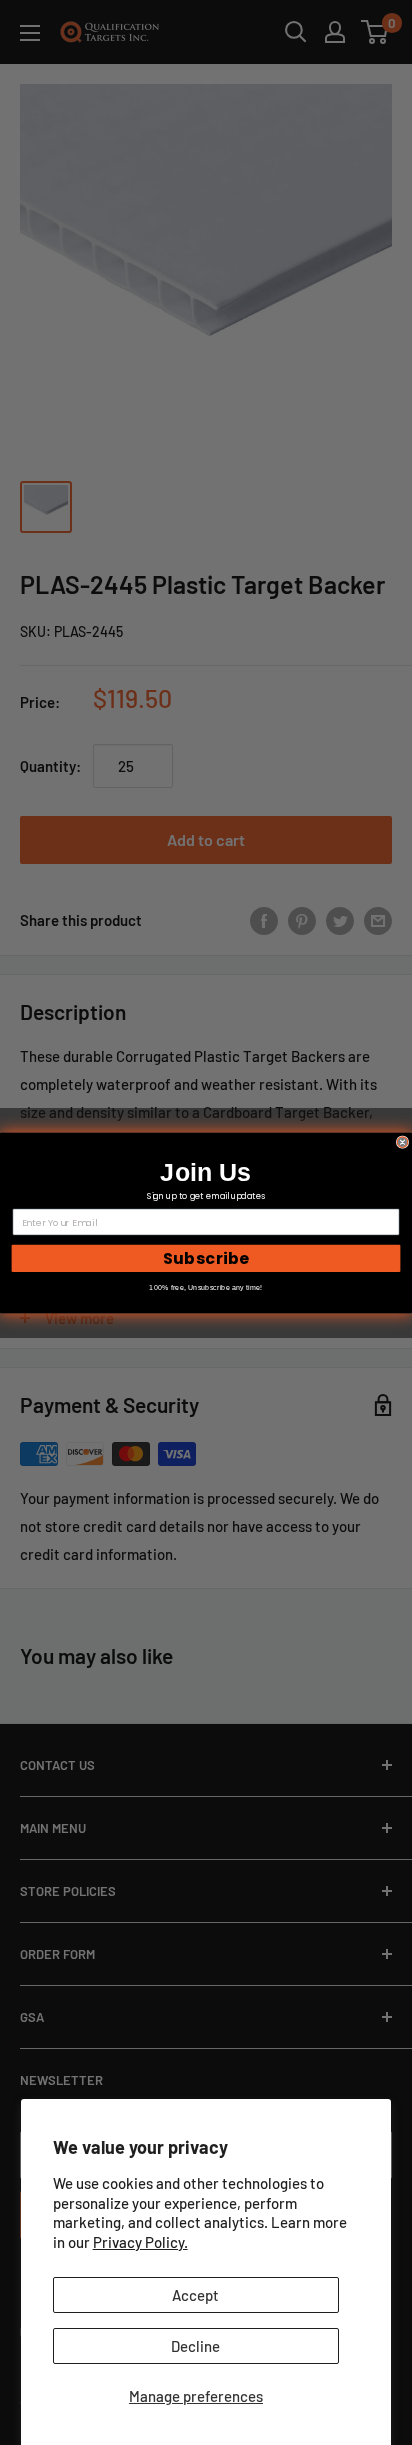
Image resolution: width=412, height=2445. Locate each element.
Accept (195, 2295)
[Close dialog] (402, 1141)
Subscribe (206, 1257)
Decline (195, 2346)
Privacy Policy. (140, 2242)
